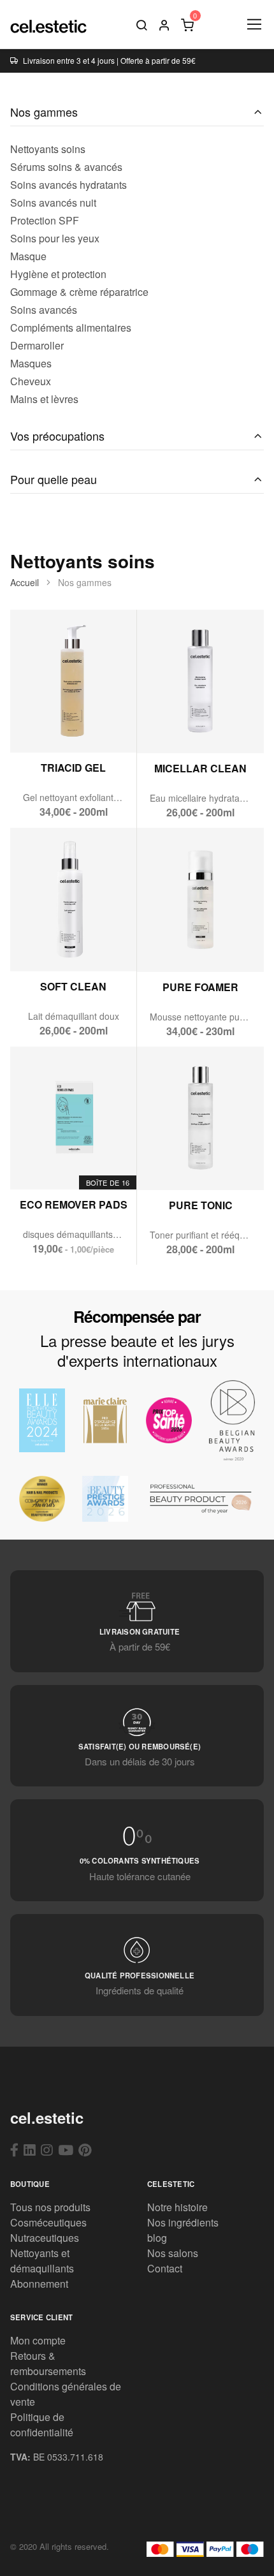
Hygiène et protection (58, 274)
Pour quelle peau (54, 479)
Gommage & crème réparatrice (79, 292)
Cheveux (31, 381)
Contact (165, 2268)
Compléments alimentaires (71, 328)
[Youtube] (66, 2149)
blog (157, 2238)
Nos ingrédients (183, 2222)
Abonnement (39, 2284)
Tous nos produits (50, 2207)
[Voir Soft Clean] (42, 944)
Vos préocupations (57, 436)
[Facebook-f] (14, 2149)
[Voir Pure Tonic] (170, 1164)
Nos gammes (44, 112)
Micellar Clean (200, 768)
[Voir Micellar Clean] (170, 727)
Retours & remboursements (48, 2363)
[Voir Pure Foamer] (170, 945)
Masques (31, 363)
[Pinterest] (85, 2149)
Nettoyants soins (48, 149)
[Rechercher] (141, 24)
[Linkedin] (30, 2149)
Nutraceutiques (45, 2238)
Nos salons (173, 2253)
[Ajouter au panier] (74, 726)
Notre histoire (177, 2207)
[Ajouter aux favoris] (104, 726)
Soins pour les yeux (55, 238)
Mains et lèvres (44, 399)
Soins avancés (44, 310)
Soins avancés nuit (53, 202)
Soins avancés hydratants (68, 185)
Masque (28, 256)
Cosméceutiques (48, 2222)
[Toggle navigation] (253, 25)
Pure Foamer (200, 987)
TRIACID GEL (73, 768)
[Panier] (187, 24)
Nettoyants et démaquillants (42, 2261)
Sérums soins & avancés (66, 167)
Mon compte (38, 2340)
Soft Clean (73, 986)
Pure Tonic (201, 1205)
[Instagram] (47, 2149)
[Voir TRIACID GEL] (42, 726)
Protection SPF (45, 220)
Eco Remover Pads (74, 1204)
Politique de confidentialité (42, 2425)
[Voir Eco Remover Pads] (42, 1163)
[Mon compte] (164, 24)
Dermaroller (37, 345)
